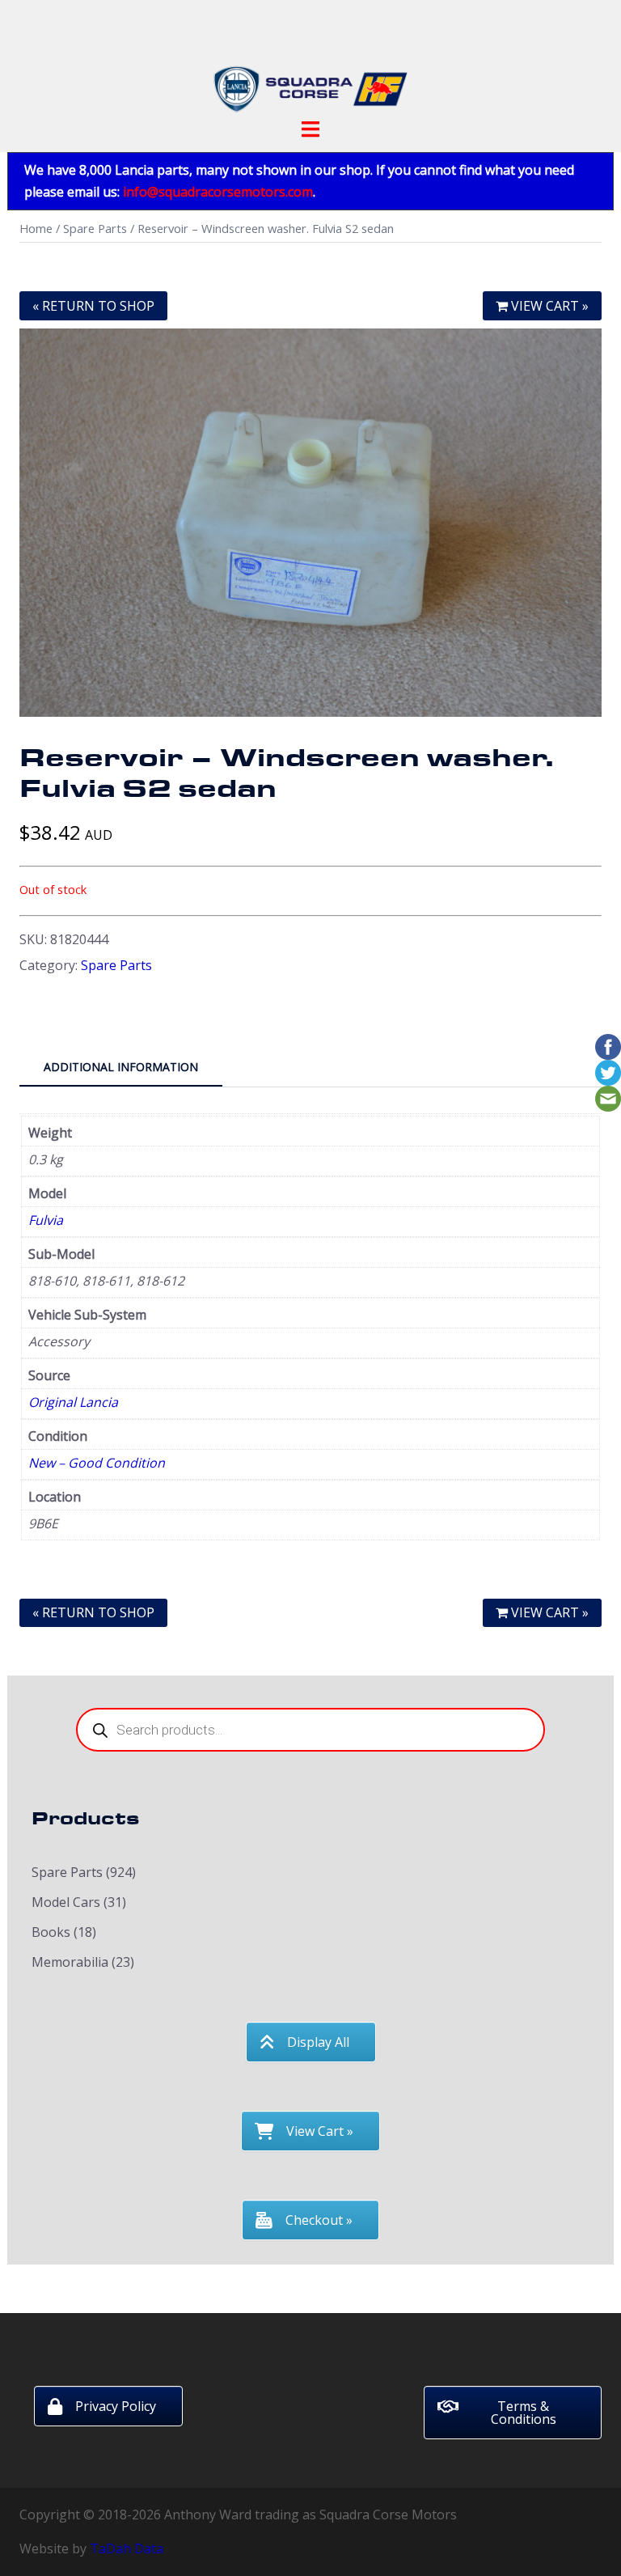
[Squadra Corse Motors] (310, 63)
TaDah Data (127, 2548)
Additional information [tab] (121, 1067)
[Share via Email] (608, 1098)
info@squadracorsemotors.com (218, 192)
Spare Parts (95, 228)
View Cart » (548, 306)
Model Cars (66, 1902)
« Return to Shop (93, 306)
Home (36, 228)
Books (51, 1932)
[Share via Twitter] (608, 1072)
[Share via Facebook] (608, 1046)
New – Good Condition (97, 1463)
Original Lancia (73, 1402)
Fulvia (46, 1220)
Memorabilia (70, 1962)
